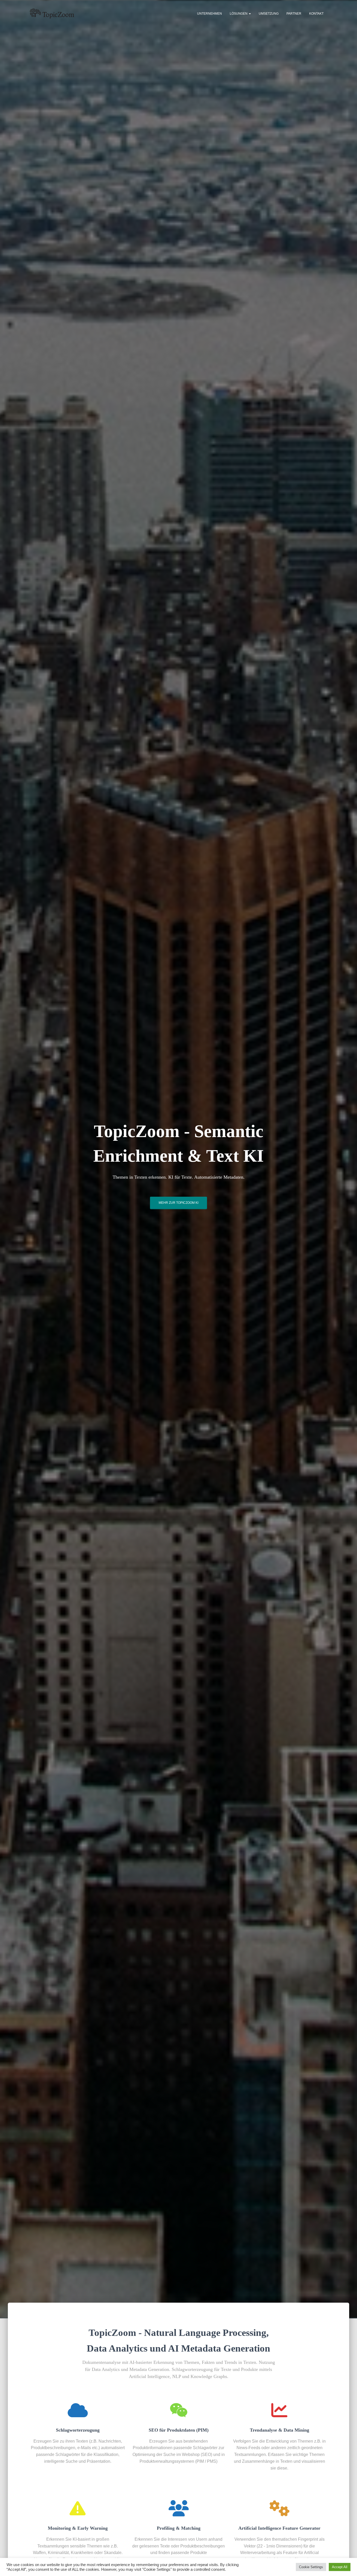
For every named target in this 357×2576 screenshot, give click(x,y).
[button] (250, 14)
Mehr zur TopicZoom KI (179, 1203)
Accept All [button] (340, 2567)
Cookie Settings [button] (311, 2567)
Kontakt (316, 14)
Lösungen (239, 14)
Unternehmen (209, 14)
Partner (294, 14)
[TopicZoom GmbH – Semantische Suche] (52, 13)
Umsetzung (269, 14)
